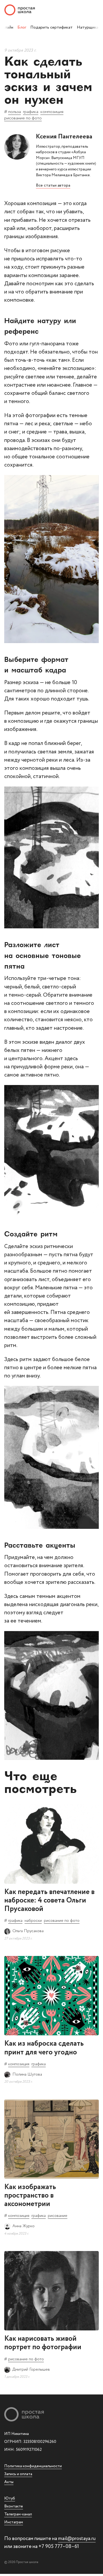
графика (31, 112)
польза (15, 112)
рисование (58, 2216)
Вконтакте (14, 2506)
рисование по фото (23, 118)
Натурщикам (89, 27)
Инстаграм (14, 2522)
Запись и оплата (18, 2474)
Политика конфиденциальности (33, 2466)
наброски (33, 1921)
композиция (52, 112)
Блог (22, 27)
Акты (9, 2482)
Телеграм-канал (18, 2514)
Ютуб (10, 2498)
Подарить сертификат (51, 27)
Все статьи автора (53, 185)
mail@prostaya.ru (77, 2539)
